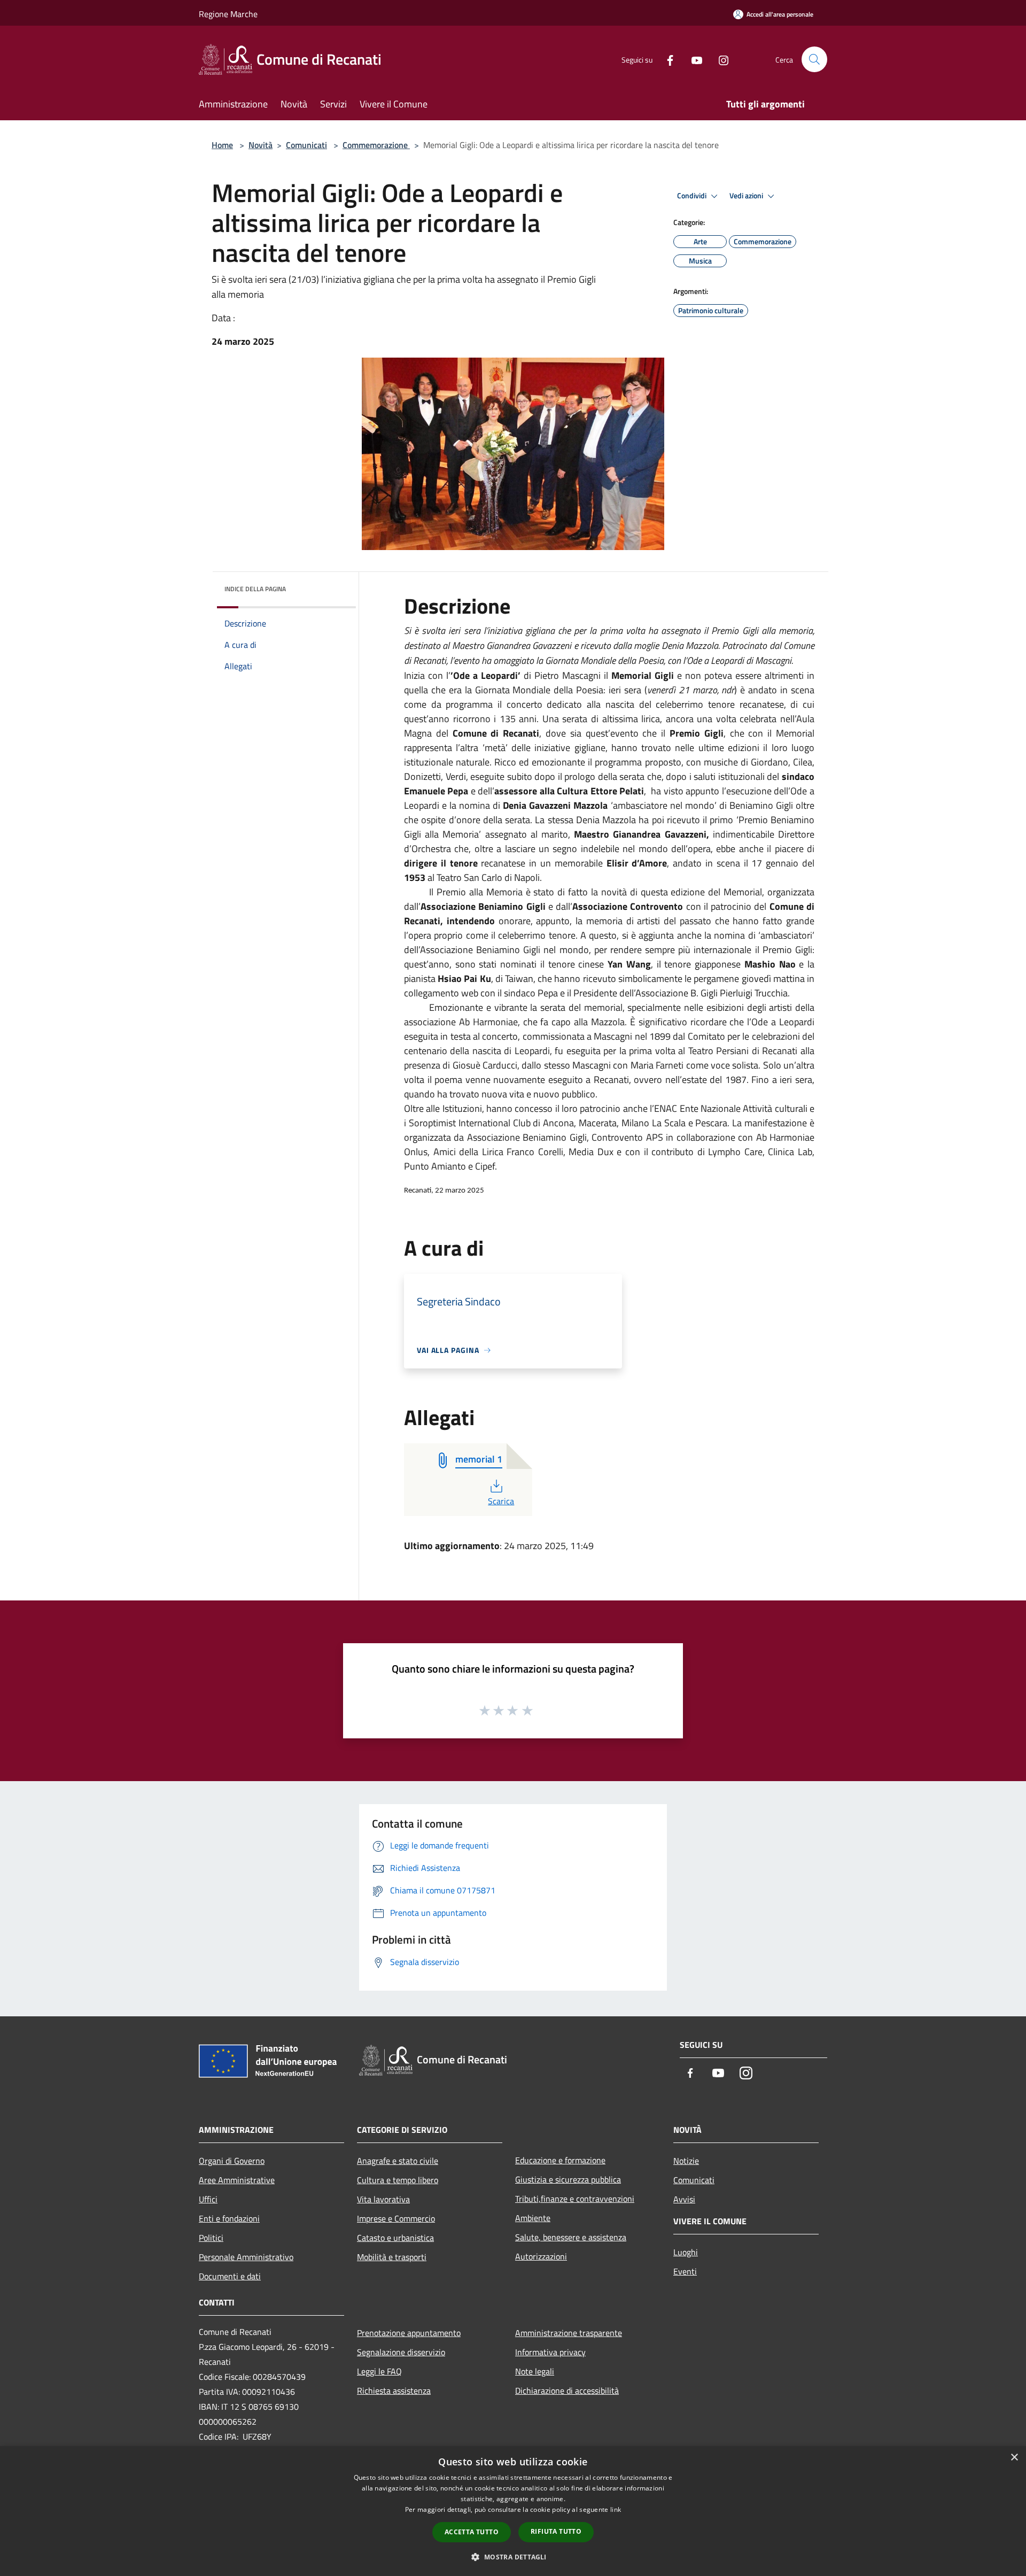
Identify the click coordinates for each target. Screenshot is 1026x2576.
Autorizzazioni (541, 2256)
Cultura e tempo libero (398, 2180)
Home (222, 145)
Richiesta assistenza (394, 2391)
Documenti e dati (230, 2276)
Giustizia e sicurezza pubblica (568, 2179)
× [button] (1014, 2458)
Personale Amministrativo (246, 2257)
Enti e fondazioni (229, 2218)
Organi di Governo (232, 2161)
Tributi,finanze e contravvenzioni (575, 2199)
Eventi (685, 2271)
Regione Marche (228, 14)
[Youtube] (693, 59)
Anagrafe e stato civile (398, 2161)
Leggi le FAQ (379, 2371)
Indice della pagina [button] (255, 589)
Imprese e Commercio (396, 2218)
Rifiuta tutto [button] (556, 2531)
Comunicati (306, 145)
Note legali (535, 2371)
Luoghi (686, 2252)
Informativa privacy (550, 2352)
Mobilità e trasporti (392, 2257)
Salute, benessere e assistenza (571, 2237)
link (616, 2509)
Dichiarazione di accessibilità (567, 2391)
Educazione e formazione (560, 2160)
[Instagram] (719, 59)
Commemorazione (376, 145)
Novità (261, 145)
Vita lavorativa (383, 2199)
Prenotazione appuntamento (409, 2333)
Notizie (686, 2161)
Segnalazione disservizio (401, 2352)
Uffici (208, 2199)
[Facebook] (666, 59)
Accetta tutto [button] (472, 2532)
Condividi (693, 196)
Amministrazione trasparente (569, 2333)
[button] (513, 2557)
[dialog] (513, 2511)
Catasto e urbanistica (395, 2238)
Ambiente (533, 2218)
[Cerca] (814, 59)
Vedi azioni (747, 196)
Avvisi (684, 2199)
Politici (211, 2238)
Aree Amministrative (237, 2180)
